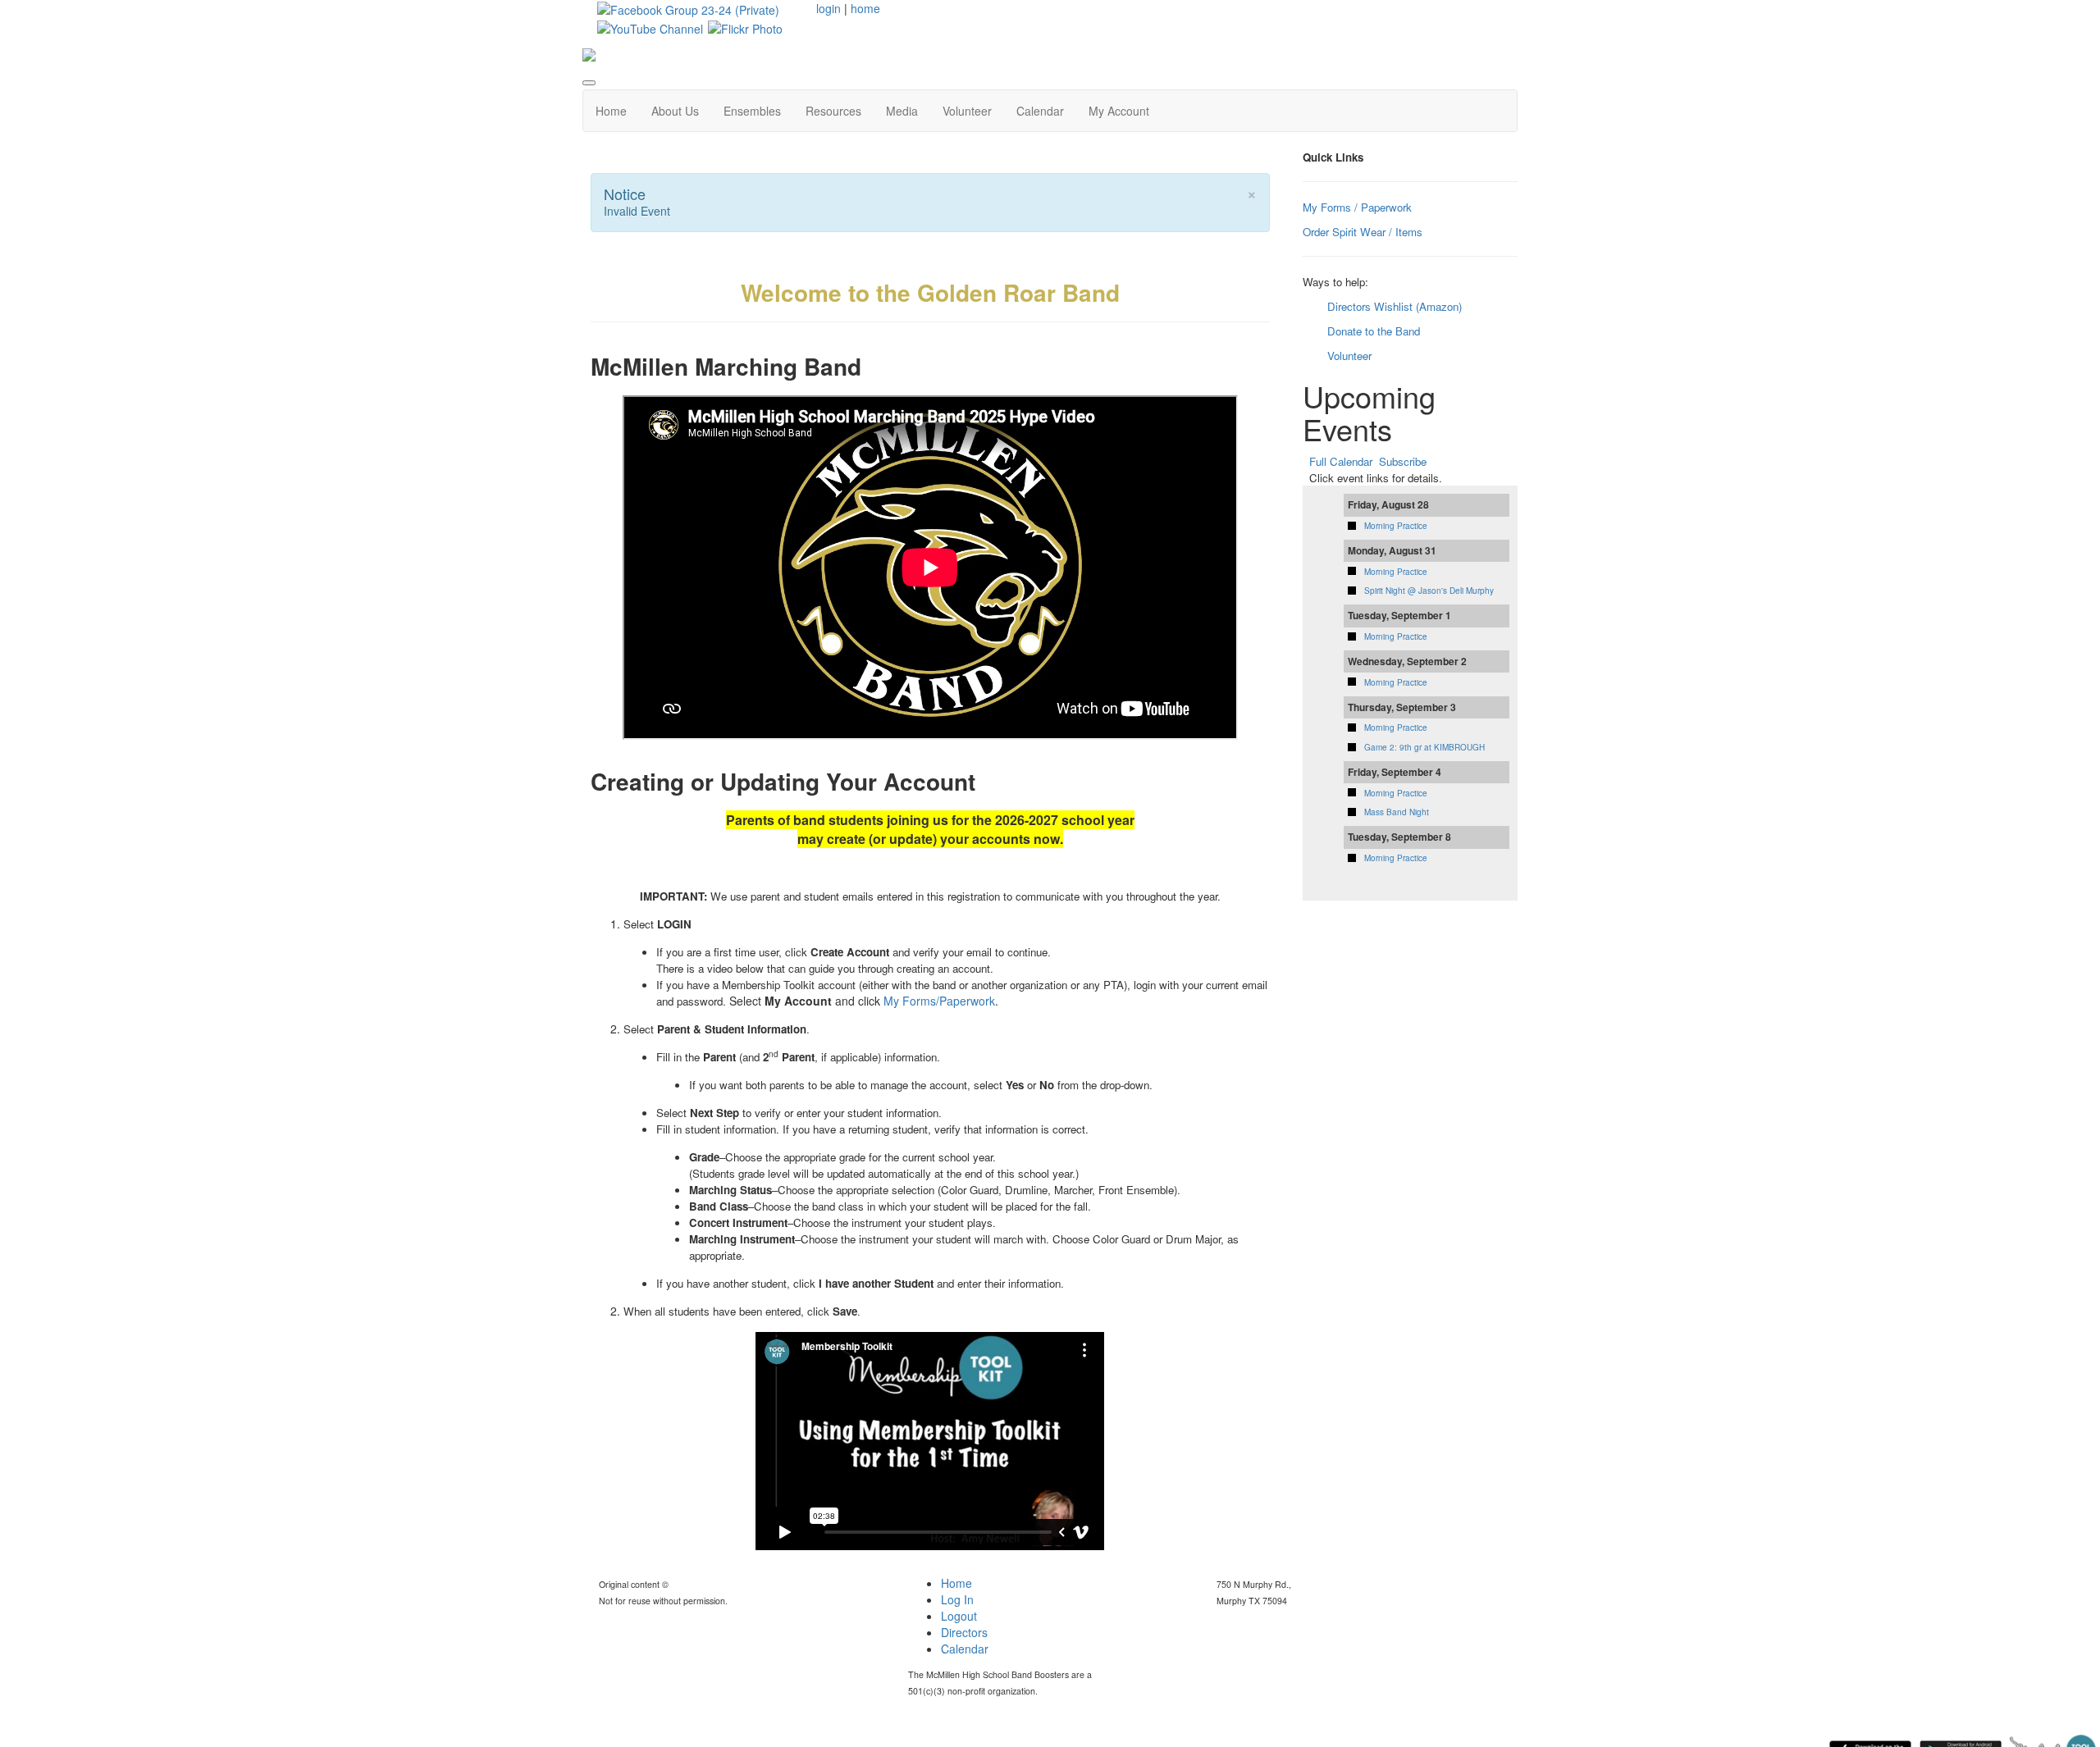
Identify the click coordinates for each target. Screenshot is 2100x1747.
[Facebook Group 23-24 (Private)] (688, 8)
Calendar (1040, 111)
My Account (1119, 111)
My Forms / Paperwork (1357, 207)
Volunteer (967, 111)
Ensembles (752, 111)
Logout (959, 1616)
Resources (833, 111)
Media (902, 111)
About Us (675, 111)
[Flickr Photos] (745, 26)
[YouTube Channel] (650, 26)
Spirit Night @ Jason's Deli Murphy (1429, 591)
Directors (964, 1632)
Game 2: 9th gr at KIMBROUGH (1424, 747)
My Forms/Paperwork (939, 1001)
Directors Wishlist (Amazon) (1395, 306)
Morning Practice (1396, 526)
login (829, 8)
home (865, 8)
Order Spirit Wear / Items (1363, 232)
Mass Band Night (1397, 812)
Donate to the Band (1374, 331)
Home (611, 111)
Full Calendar (1341, 461)
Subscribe (1403, 461)
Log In (957, 1599)
